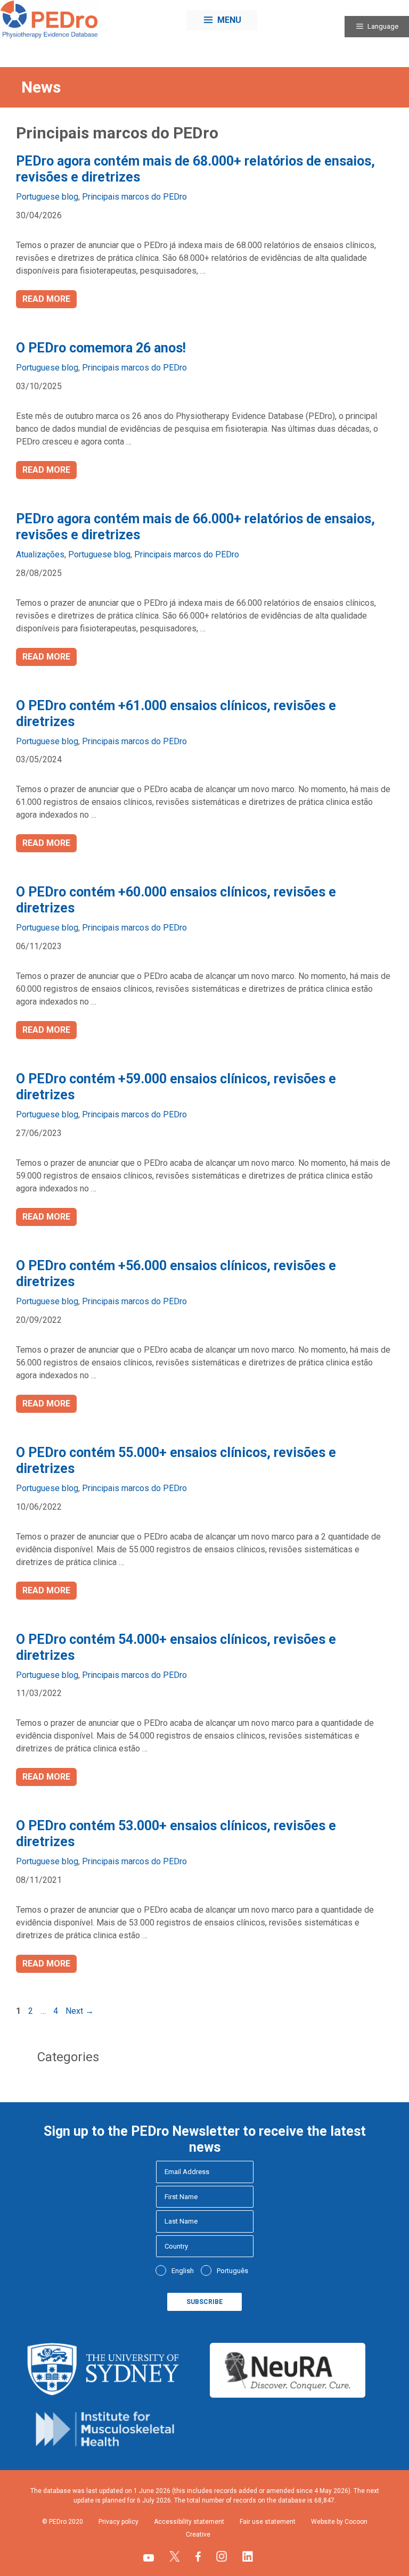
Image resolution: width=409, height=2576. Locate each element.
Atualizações (40, 554)
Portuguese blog (47, 197)
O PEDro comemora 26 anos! (101, 348)
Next (80, 2011)
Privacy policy (118, 2522)
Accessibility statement (189, 2522)
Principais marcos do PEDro (134, 197)
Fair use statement (268, 2522)
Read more (46, 299)
